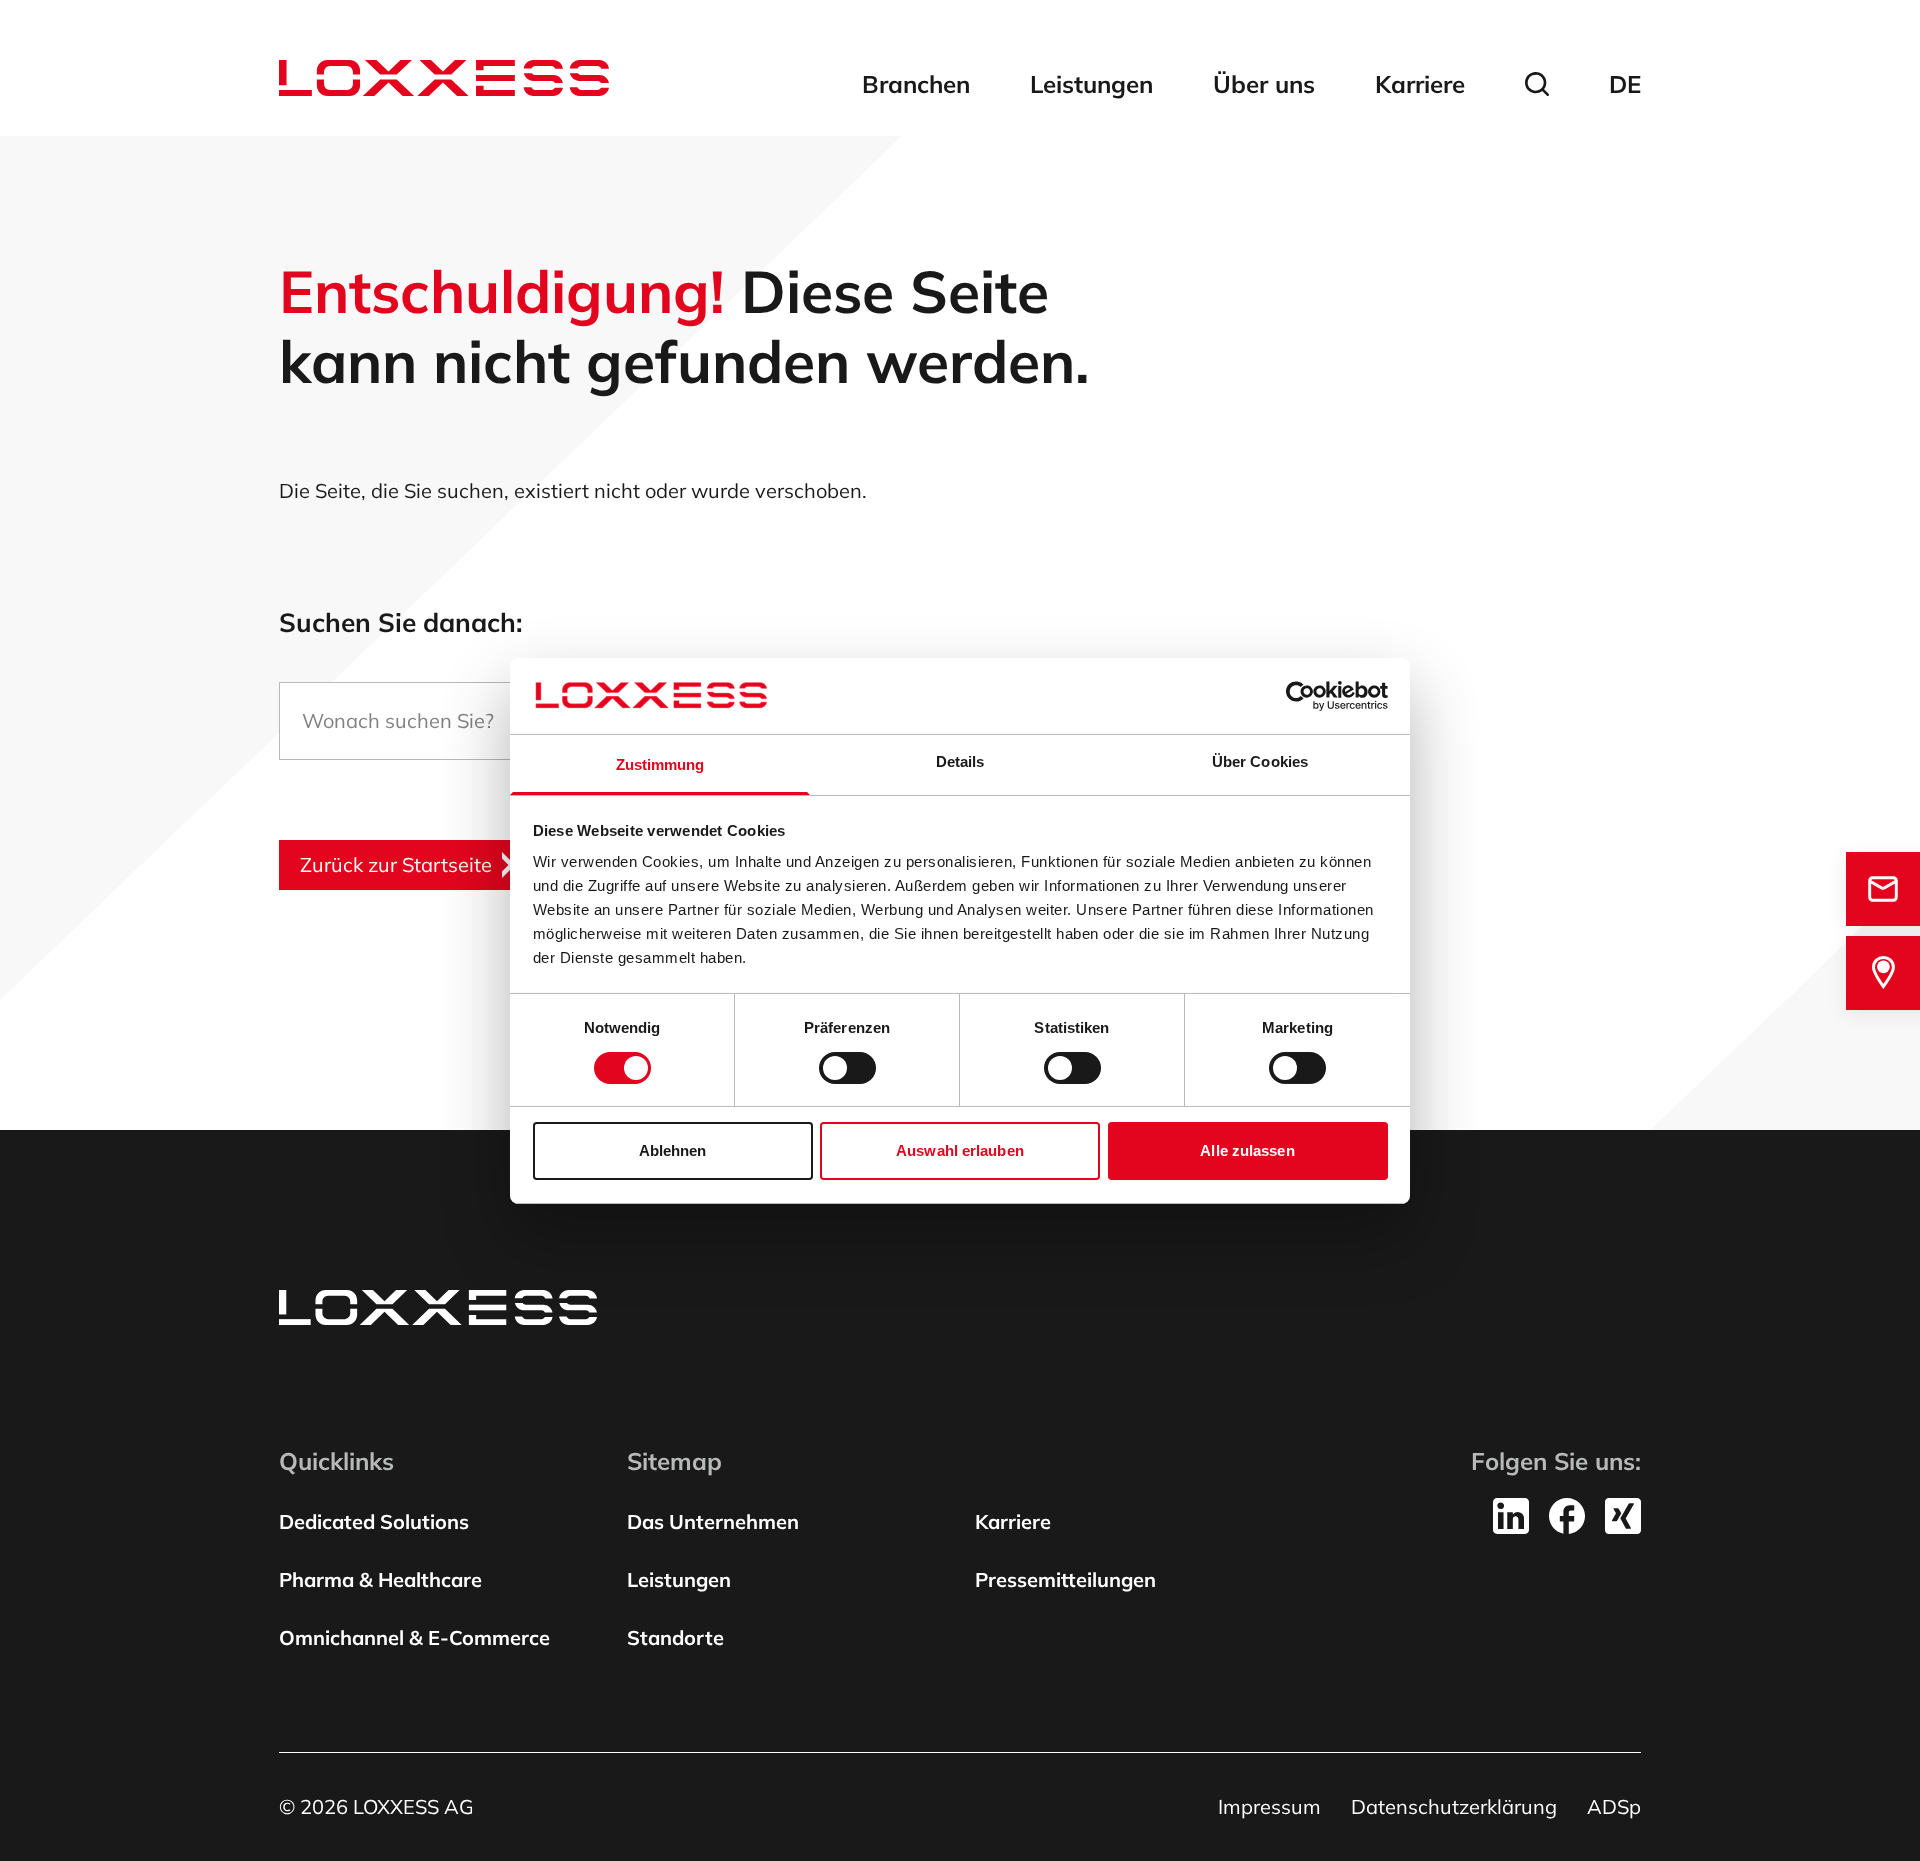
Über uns (1264, 84)
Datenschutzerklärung (1454, 1806)
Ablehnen (673, 1150)
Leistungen (1091, 84)
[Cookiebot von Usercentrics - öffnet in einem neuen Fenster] (1300, 696)
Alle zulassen (1247, 1150)
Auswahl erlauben (960, 1150)
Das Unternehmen (713, 1521)
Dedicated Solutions (374, 1521)
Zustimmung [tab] (660, 764)
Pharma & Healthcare (380, 1579)
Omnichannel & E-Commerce (414, 1637)
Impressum (1269, 1806)
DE (1625, 84)
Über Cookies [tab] (1260, 761)
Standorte (675, 1637)
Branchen (916, 84)
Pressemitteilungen (1065, 1579)
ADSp (1614, 1806)
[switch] (847, 1068)
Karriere (1420, 84)
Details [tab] (960, 761)
